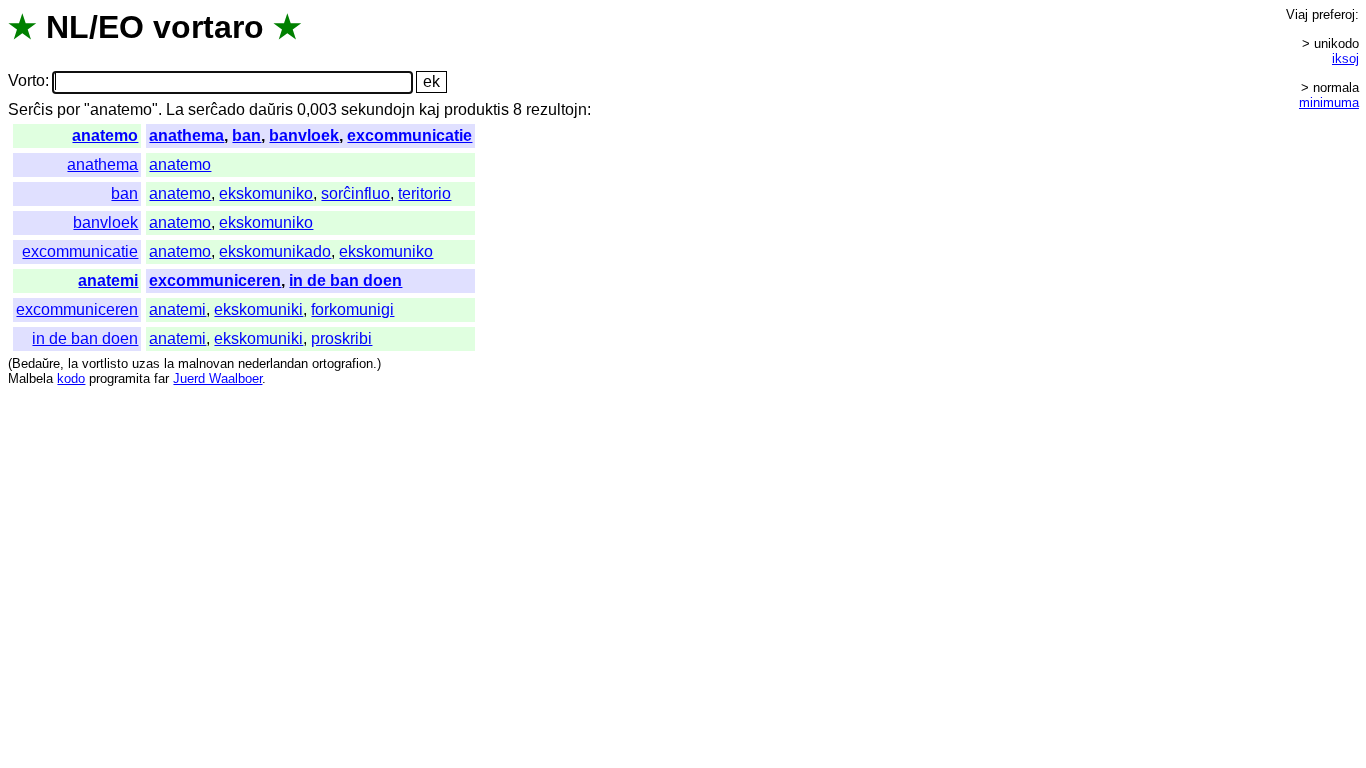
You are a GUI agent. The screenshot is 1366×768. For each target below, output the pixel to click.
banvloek (304, 135)
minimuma (1329, 102)
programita (119, 378)
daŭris (271, 109)
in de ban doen (345, 280)
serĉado (216, 109)
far (161, 378)
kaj (429, 109)
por (68, 109)
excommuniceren (215, 280)
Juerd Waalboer (217, 378)
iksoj (1345, 58)
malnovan (206, 363)
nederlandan (273, 363)
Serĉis (30, 109)
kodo (71, 378)
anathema (186, 135)
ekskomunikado (275, 251)
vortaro (208, 27)
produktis (476, 109)
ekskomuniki (258, 309)
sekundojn (378, 109)
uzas (146, 363)
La (175, 109)
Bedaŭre (36, 363)
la (73, 363)
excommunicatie (409, 135)
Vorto (26, 81)
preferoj (1333, 14)
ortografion (342, 363)
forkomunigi (352, 309)
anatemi (108, 280)
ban (246, 135)
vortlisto (105, 363)
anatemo (105, 135)
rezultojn (556, 109)
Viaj (1297, 14)
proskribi (341, 338)
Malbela (30, 378)
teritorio (424, 193)
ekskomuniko (266, 193)
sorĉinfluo (355, 193)
